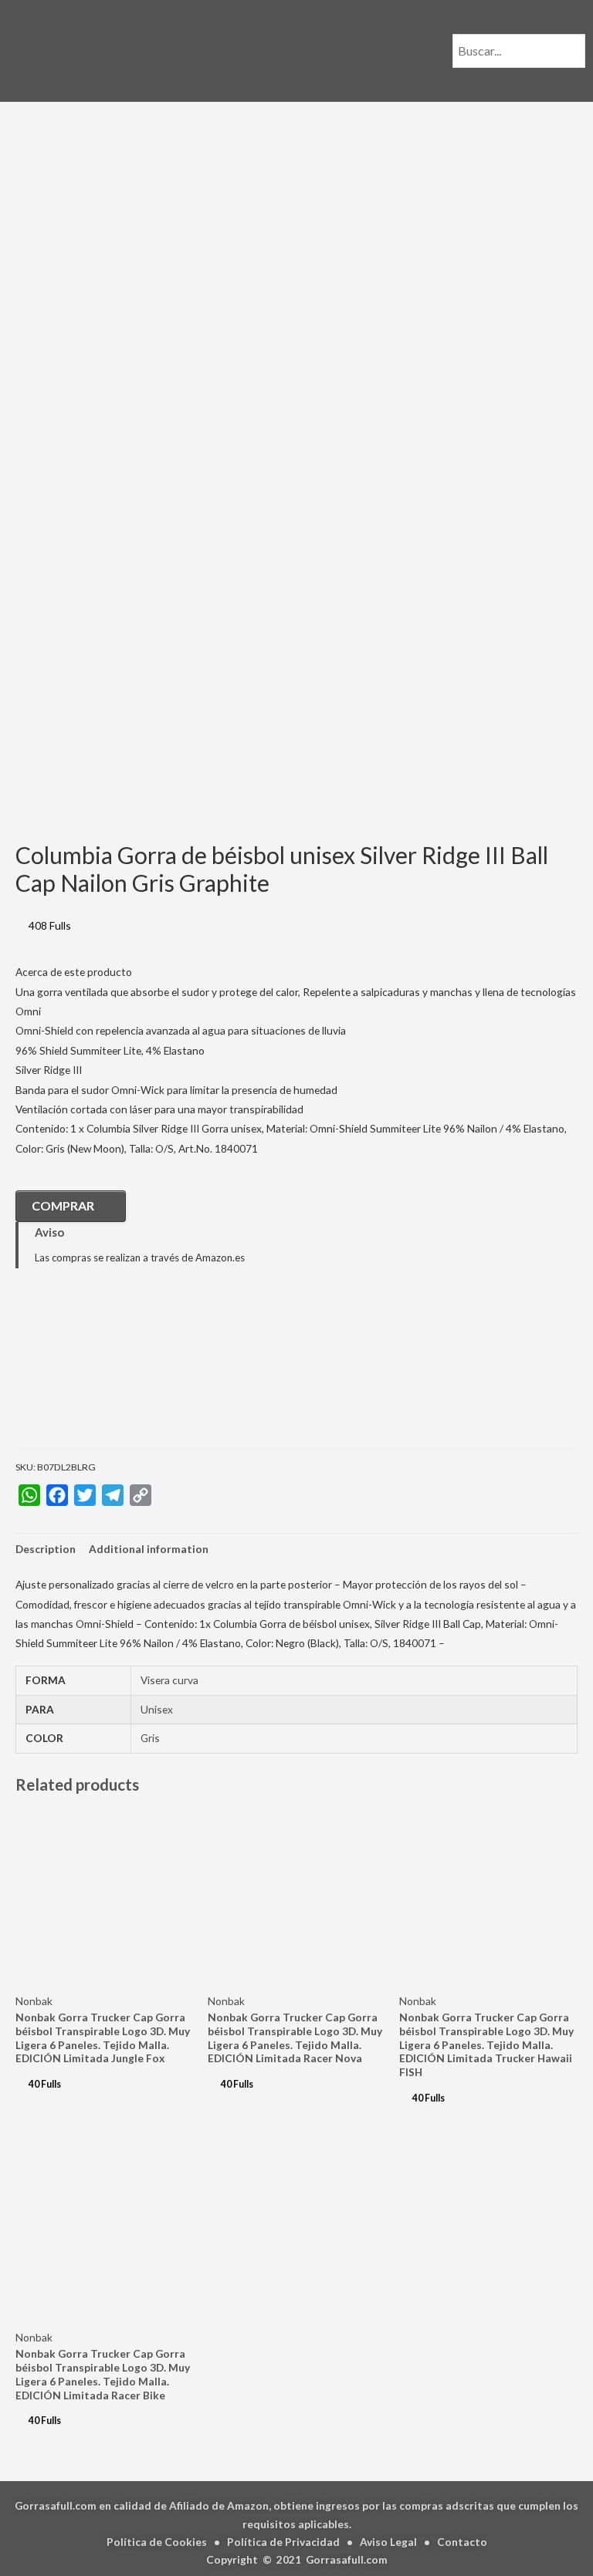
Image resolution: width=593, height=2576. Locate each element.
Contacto (462, 2542)
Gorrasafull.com (347, 2559)
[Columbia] (93, 1370)
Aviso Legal (388, 2542)
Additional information (149, 1549)
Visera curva (169, 1680)
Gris (150, 1738)
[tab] (46, 1549)
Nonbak (34, 2001)
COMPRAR (63, 1205)
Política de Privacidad (283, 2542)
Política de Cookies (157, 2542)
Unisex (157, 1709)
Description (46, 1549)
